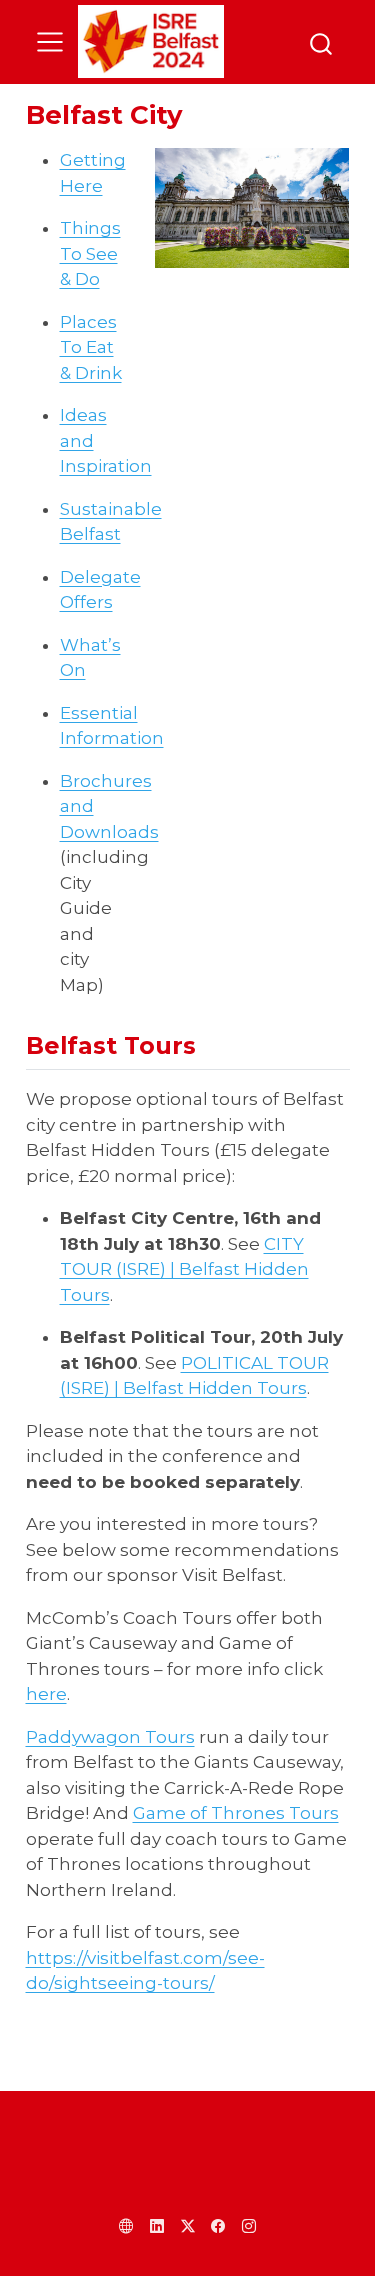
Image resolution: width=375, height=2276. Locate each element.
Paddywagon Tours (110, 1737)
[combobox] (322, 41)
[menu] (50, 42)
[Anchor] (212, 1043)
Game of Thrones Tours (236, 1813)
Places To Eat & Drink (91, 347)
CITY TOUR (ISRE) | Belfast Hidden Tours (184, 1269)
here (46, 1694)
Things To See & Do (90, 253)
